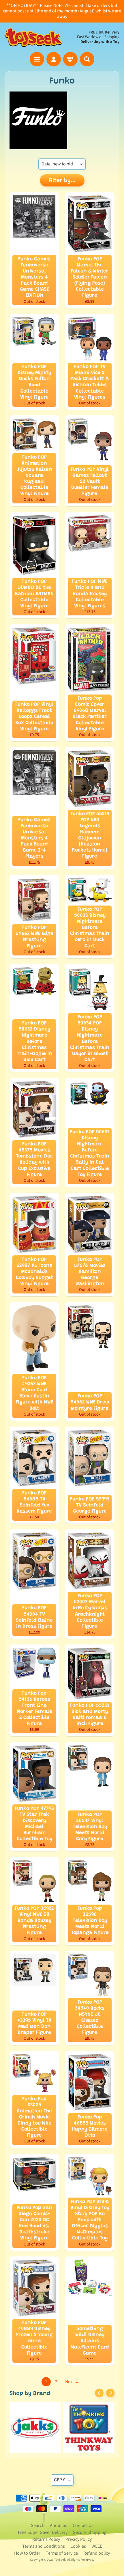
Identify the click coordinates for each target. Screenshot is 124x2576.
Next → (72, 2382)
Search (38, 2525)
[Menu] (37, 59)
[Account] (54, 59)
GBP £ (60, 2480)
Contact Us (83, 2525)
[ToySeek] (33, 37)
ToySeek (60, 2560)
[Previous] (99, 2393)
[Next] (110, 2393)
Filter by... (62, 181)
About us (59, 2525)
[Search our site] (87, 59)
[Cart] (70, 59)
